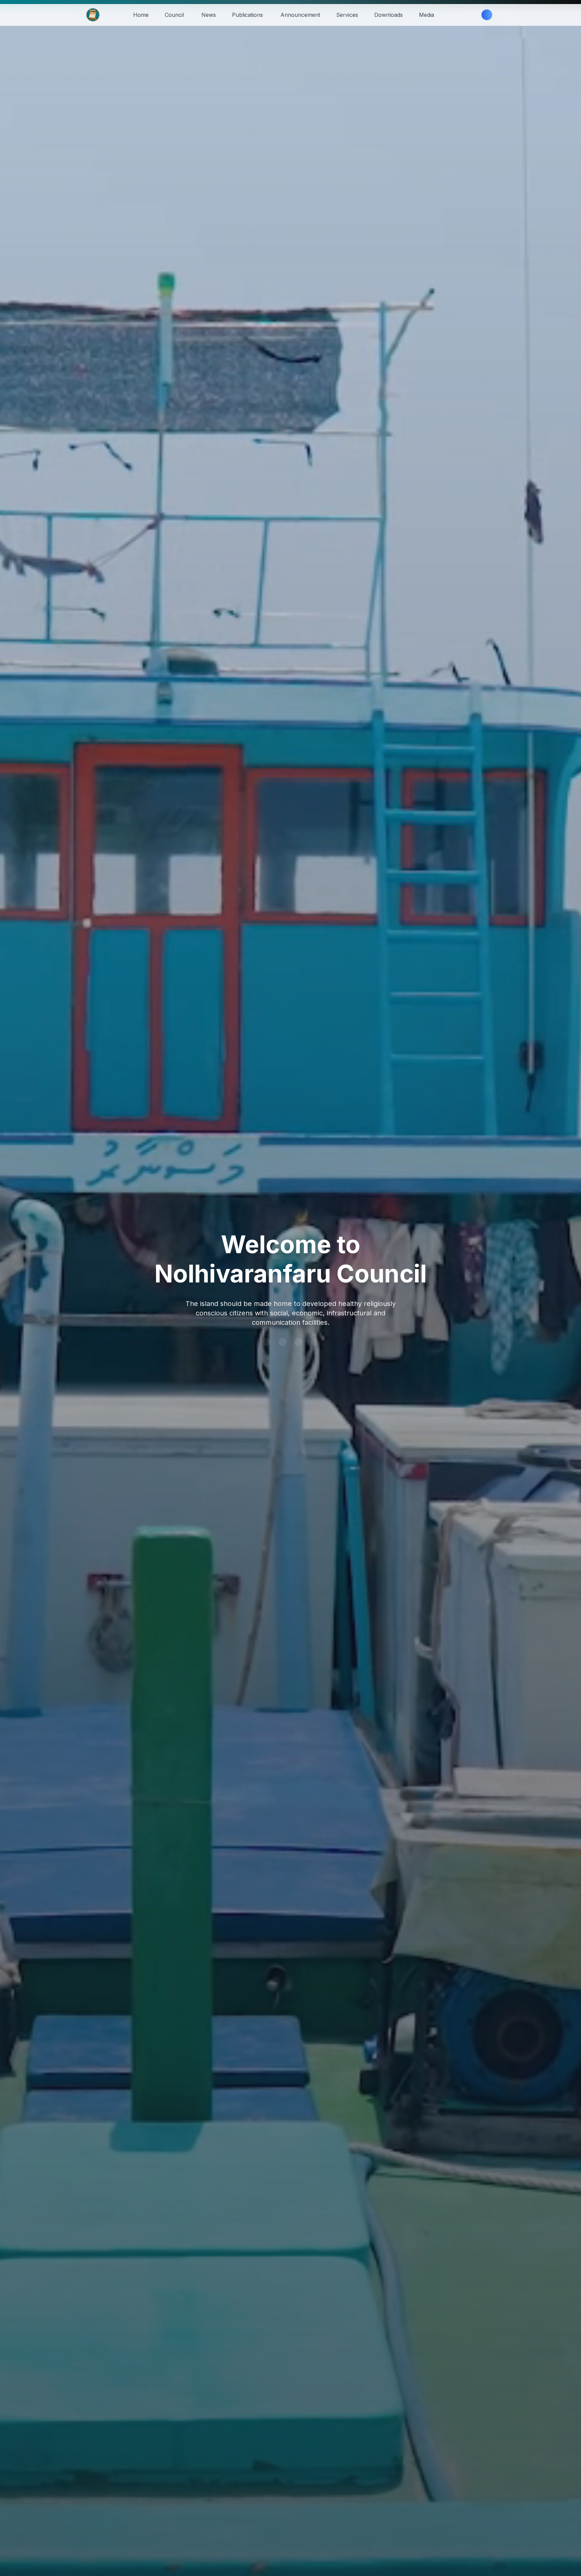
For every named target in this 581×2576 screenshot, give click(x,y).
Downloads (389, 15)
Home (141, 15)
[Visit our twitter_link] (266, 1342)
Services (347, 15)
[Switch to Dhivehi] (471, 15)
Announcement (300, 15)
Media (427, 15)
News (209, 15)
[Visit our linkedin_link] (282, 1342)
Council (174, 15)
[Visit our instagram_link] (315, 1342)
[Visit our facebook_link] (299, 1342)
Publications (247, 15)
